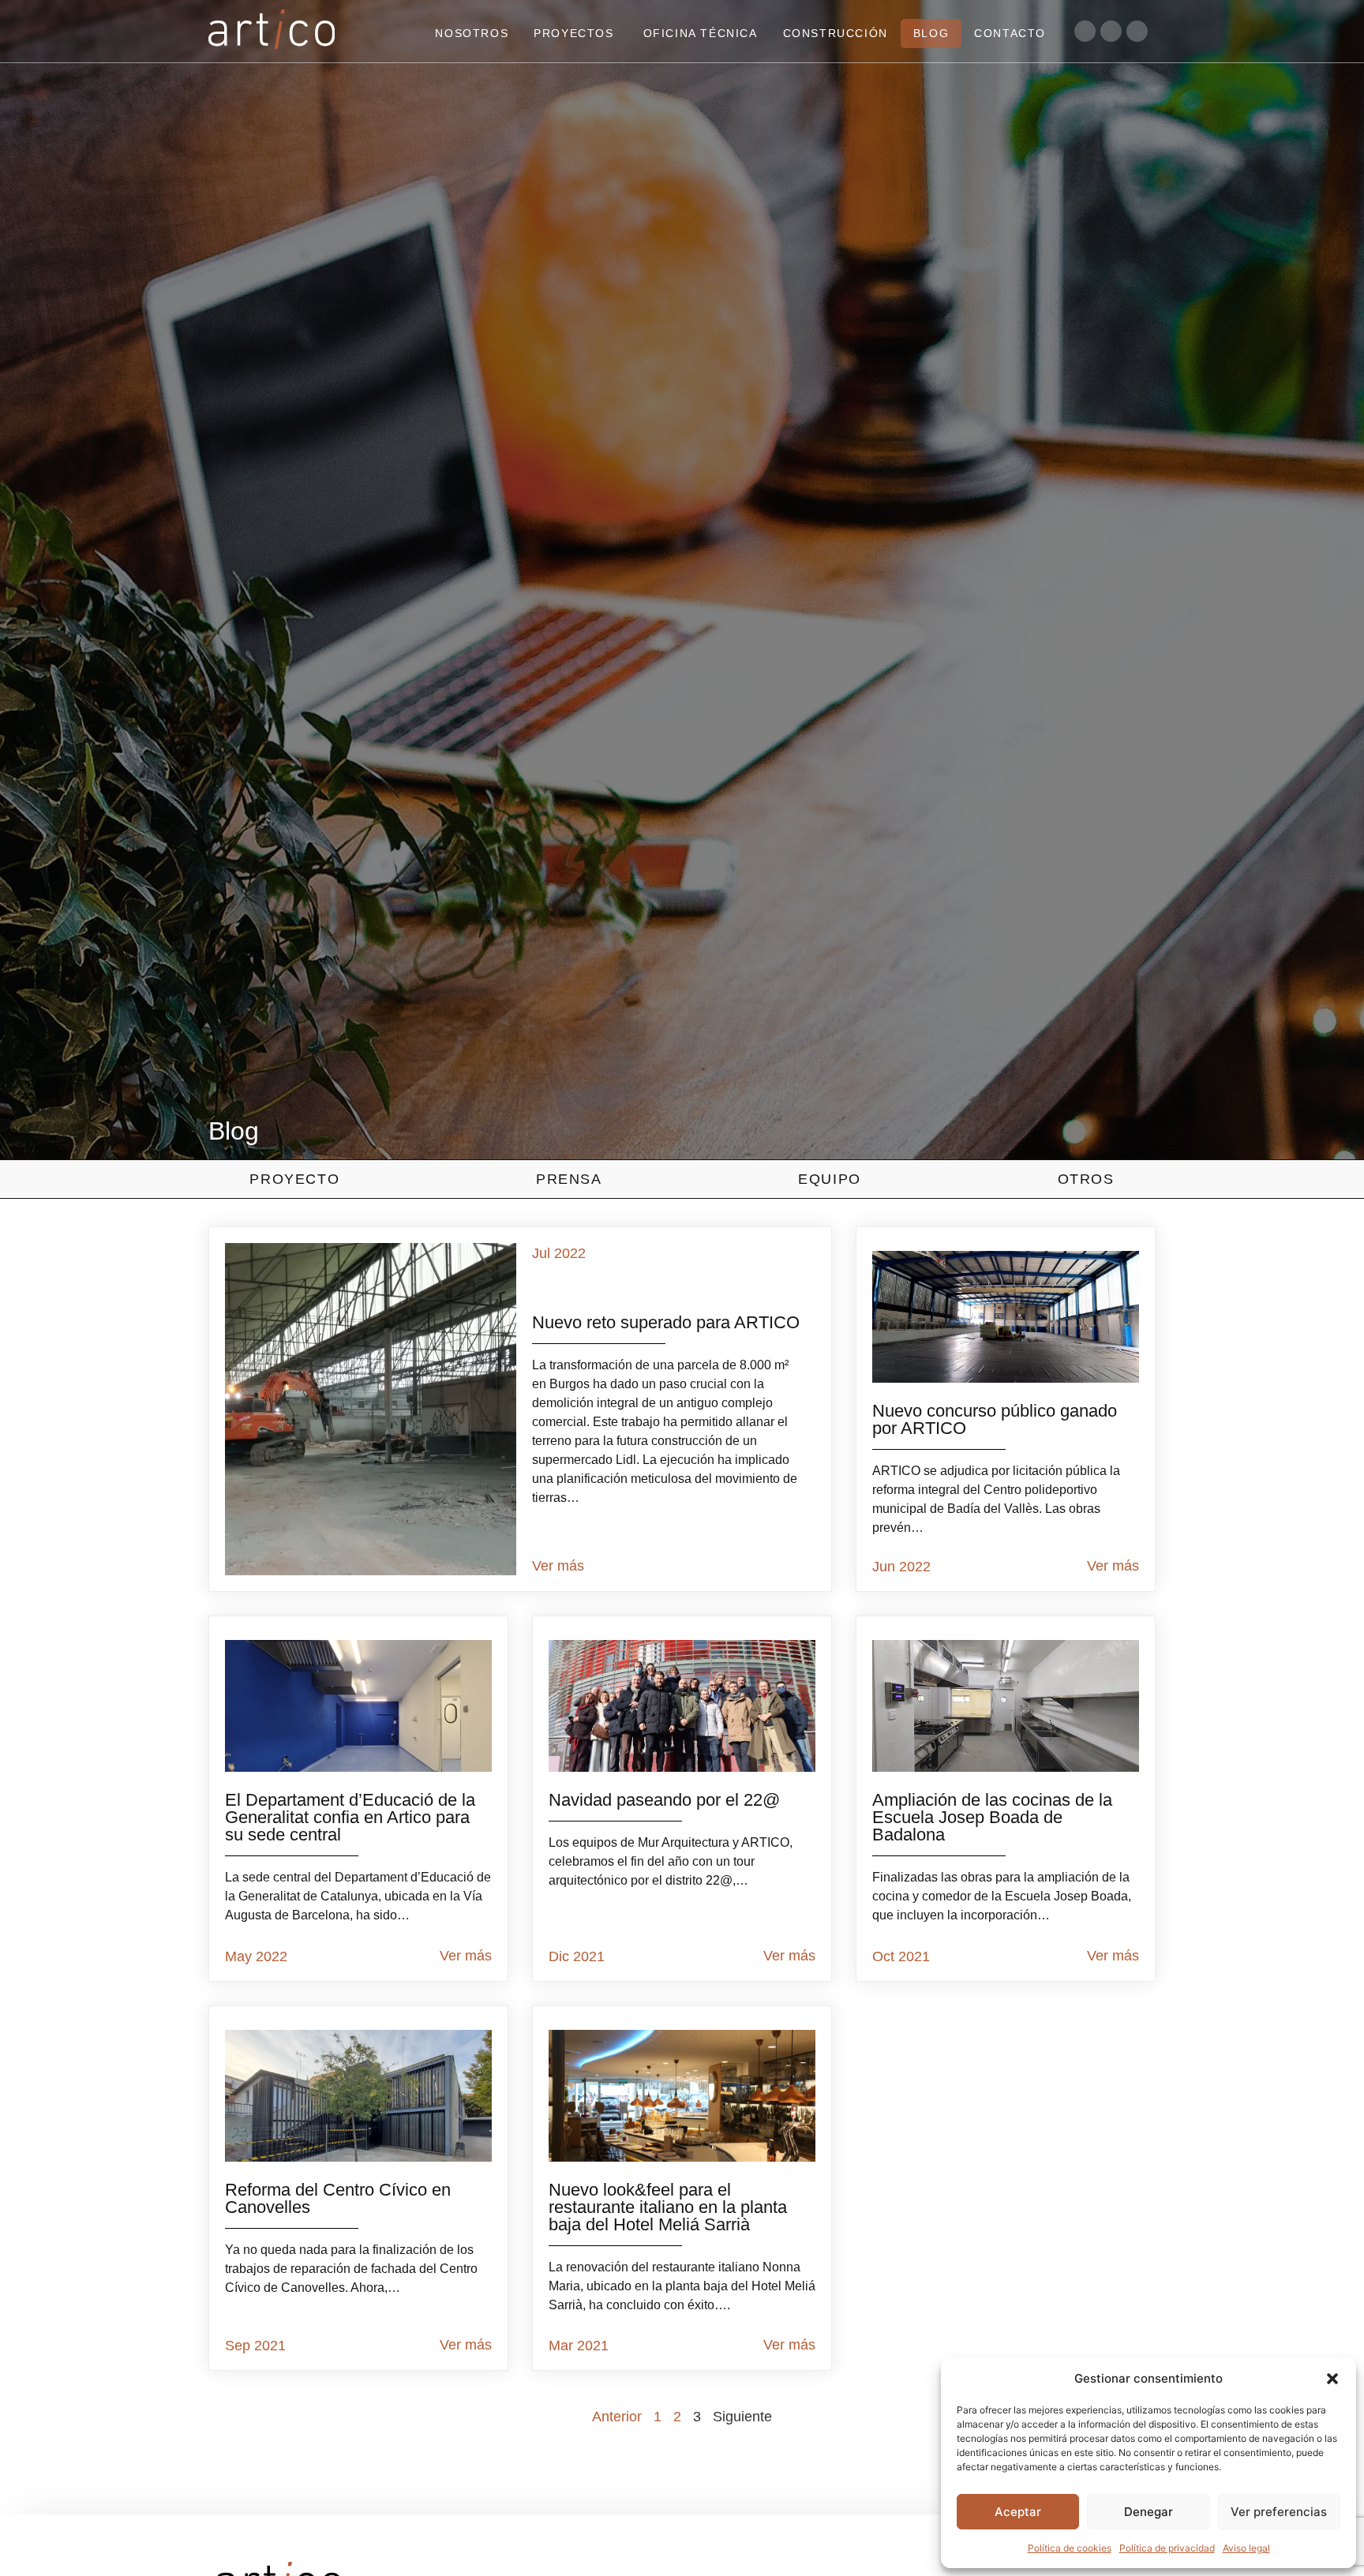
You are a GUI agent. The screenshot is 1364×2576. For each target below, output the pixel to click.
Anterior (617, 2417)
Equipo (830, 1179)
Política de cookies (1070, 2548)
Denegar (1149, 2512)
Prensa (569, 1179)
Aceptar (1018, 2512)
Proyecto (294, 1179)
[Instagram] (1111, 31)
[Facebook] (1137, 31)
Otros (1086, 1179)
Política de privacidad (1167, 2548)
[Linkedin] (1085, 31)
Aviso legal (1246, 2548)
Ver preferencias (1279, 2512)
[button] (1332, 2379)
